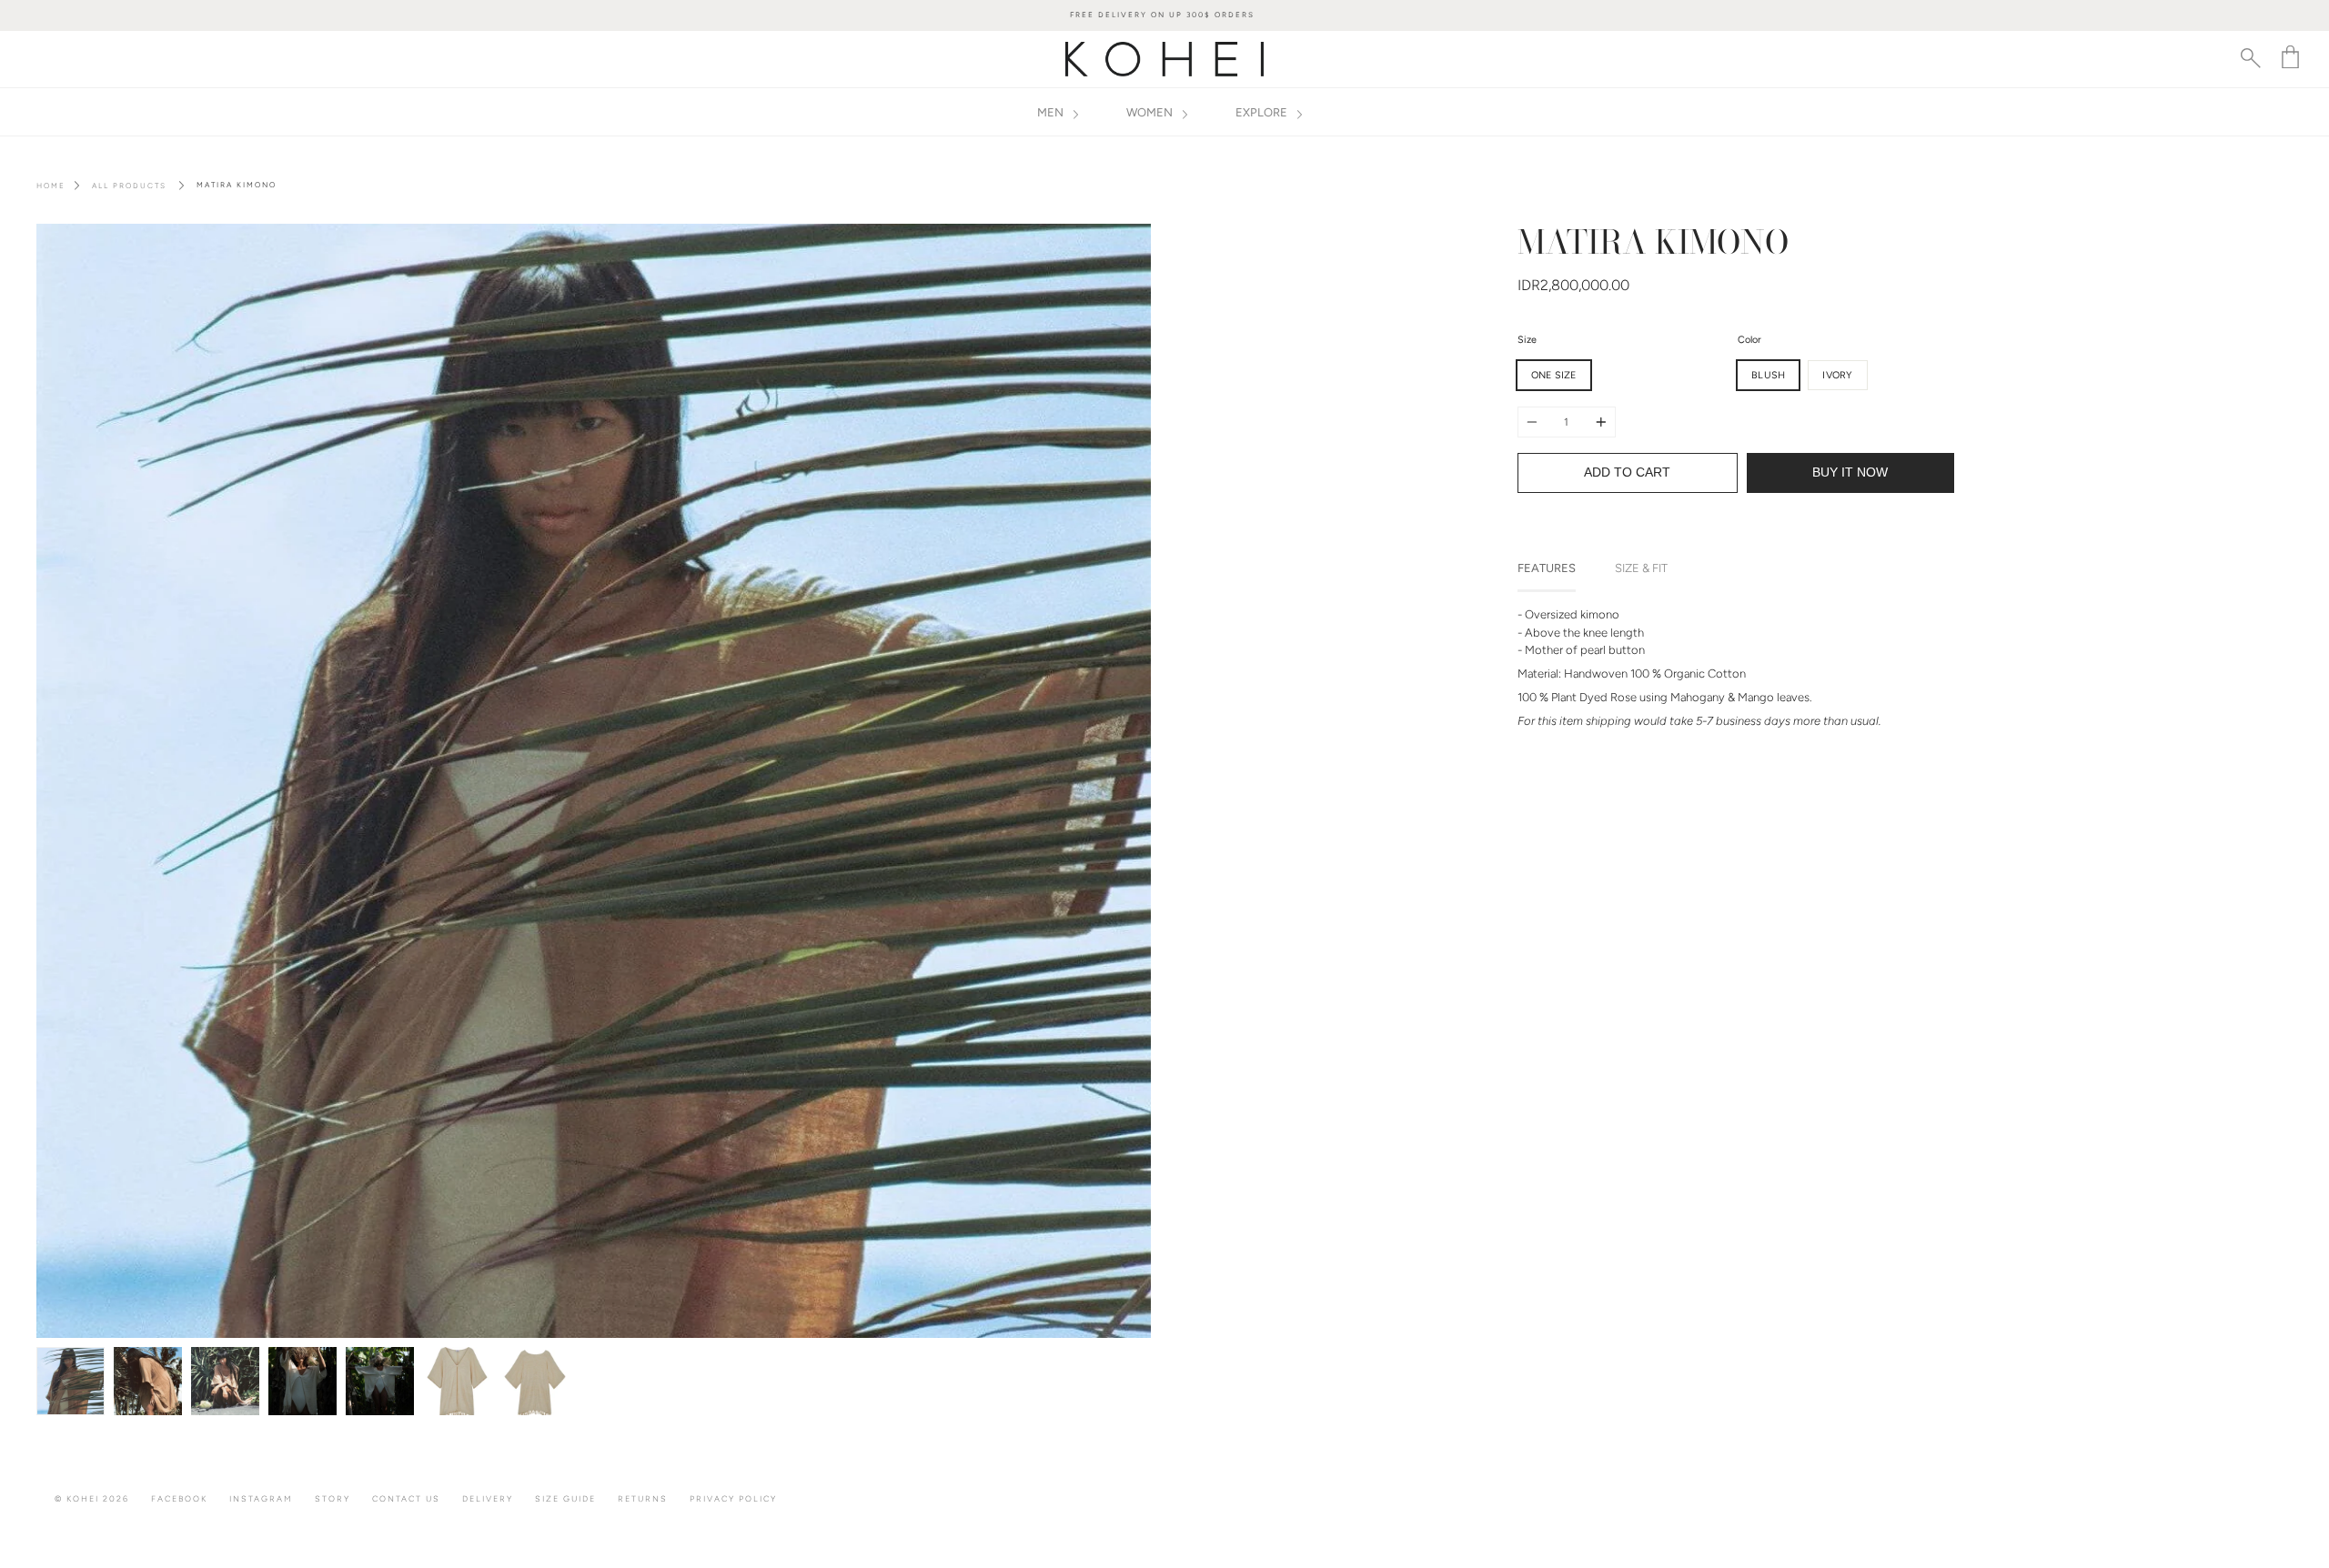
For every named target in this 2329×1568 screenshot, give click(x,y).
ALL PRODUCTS (129, 186)
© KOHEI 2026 (92, 1498)
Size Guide (565, 1498)
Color (1749, 340)
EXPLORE (1263, 112)
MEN (1052, 112)
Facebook (179, 1498)
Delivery (488, 1498)
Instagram (261, 1498)
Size (1527, 340)
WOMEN (1151, 112)
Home (51, 186)
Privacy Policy (733, 1498)
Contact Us (406, 1498)
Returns (643, 1498)
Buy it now (1850, 472)
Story (333, 1498)
